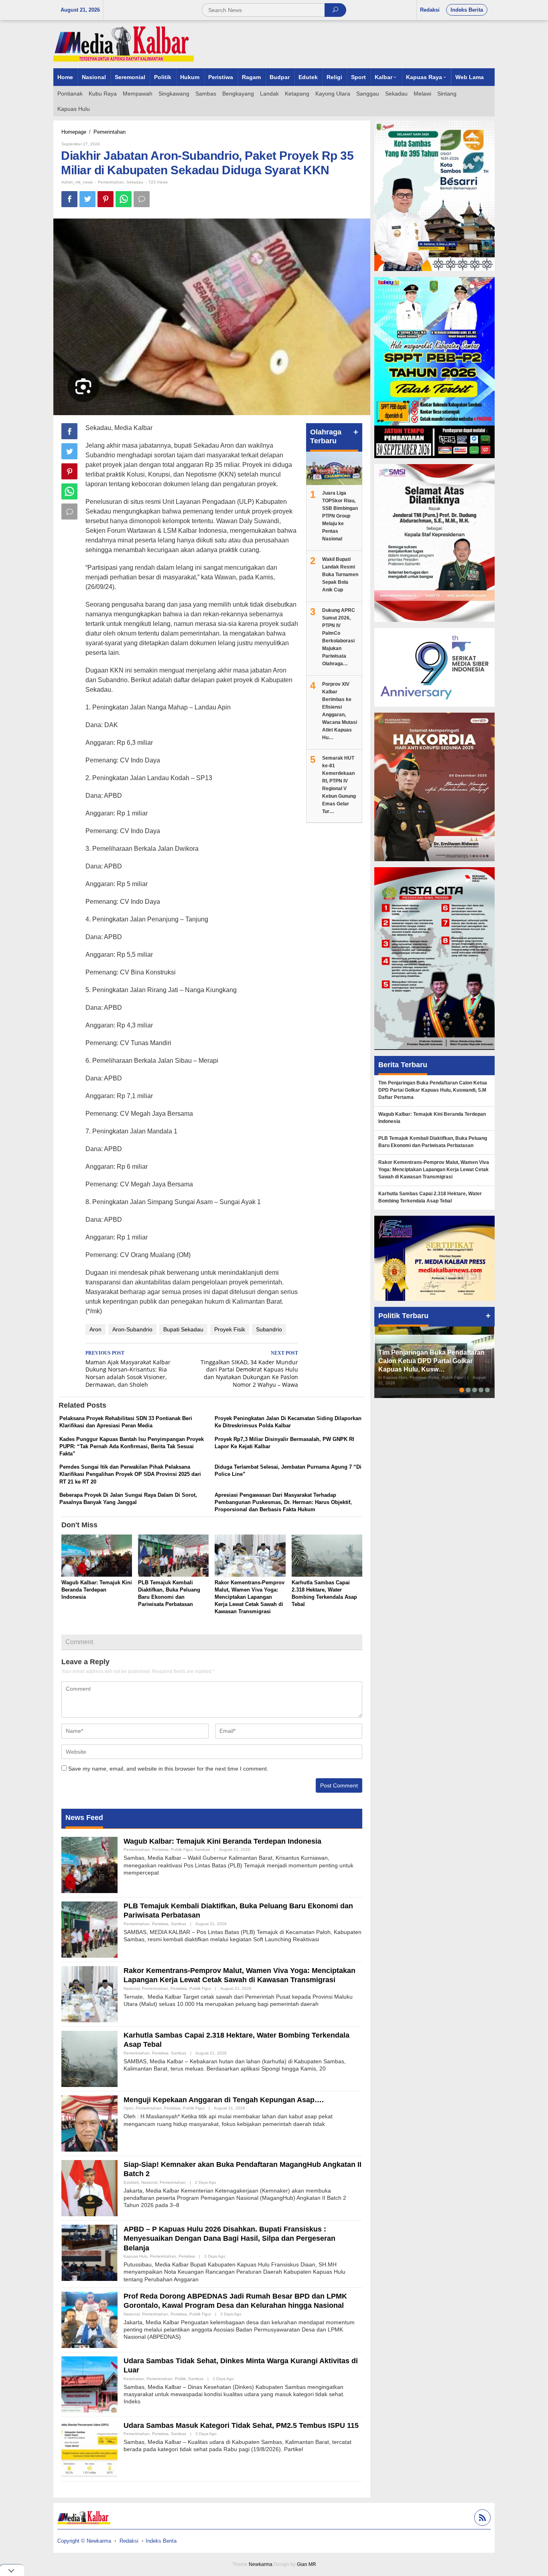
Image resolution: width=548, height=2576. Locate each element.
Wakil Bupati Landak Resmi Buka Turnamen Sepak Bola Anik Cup (340, 575)
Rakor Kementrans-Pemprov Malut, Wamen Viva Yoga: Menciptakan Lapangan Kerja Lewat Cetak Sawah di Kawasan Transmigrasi (250, 1597)
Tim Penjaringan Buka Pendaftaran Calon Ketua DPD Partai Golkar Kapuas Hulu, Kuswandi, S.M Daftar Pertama (433, 1090)
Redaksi (129, 2541)
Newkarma (261, 2564)
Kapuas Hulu (136, 2256)
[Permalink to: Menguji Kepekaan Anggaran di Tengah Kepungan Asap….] (89, 2123)
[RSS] (481, 2519)
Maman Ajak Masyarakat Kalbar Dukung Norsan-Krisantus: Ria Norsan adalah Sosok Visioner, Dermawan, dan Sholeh (128, 1370)
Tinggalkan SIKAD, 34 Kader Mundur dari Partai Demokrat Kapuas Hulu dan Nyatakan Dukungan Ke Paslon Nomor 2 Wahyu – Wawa (249, 1370)
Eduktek (131, 2182)
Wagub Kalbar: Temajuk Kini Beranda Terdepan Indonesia (97, 1590)
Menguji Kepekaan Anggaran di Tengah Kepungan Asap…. (224, 2100)
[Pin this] (106, 199)
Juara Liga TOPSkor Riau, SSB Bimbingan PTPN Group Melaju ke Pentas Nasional (340, 516)
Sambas (202, 1849)
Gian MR (306, 2564)
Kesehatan (134, 2379)
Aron (95, 1329)
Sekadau (135, 182)
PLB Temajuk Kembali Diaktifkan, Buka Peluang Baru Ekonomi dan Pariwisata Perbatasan (433, 1142)
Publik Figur (182, 1849)
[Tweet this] (87, 199)
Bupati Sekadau (183, 1329)
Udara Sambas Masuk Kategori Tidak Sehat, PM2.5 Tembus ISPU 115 (241, 2425)
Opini (128, 2108)
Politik (180, 2379)
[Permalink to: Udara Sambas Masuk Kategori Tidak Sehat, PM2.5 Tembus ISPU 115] (89, 2448)
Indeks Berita (161, 2541)
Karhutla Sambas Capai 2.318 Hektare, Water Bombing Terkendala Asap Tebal (430, 1197)
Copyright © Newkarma (84, 2541)
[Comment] (142, 199)
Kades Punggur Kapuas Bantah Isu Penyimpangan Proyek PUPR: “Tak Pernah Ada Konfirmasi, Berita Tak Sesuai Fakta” (132, 1446)
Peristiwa (160, 1849)
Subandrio (269, 1329)
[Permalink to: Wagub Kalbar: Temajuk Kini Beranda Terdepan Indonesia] (97, 1556)
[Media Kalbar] (124, 44)
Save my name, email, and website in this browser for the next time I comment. (168, 1769)
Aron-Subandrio (132, 1329)
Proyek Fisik (230, 1329)
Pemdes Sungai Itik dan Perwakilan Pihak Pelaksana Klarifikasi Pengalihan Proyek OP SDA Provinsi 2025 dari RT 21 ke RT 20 (130, 1474)
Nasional (132, 1988)
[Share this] (69, 199)
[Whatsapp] (124, 199)
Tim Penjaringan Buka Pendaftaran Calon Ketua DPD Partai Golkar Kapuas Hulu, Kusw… (431, 1361)
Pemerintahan (111, 182)
